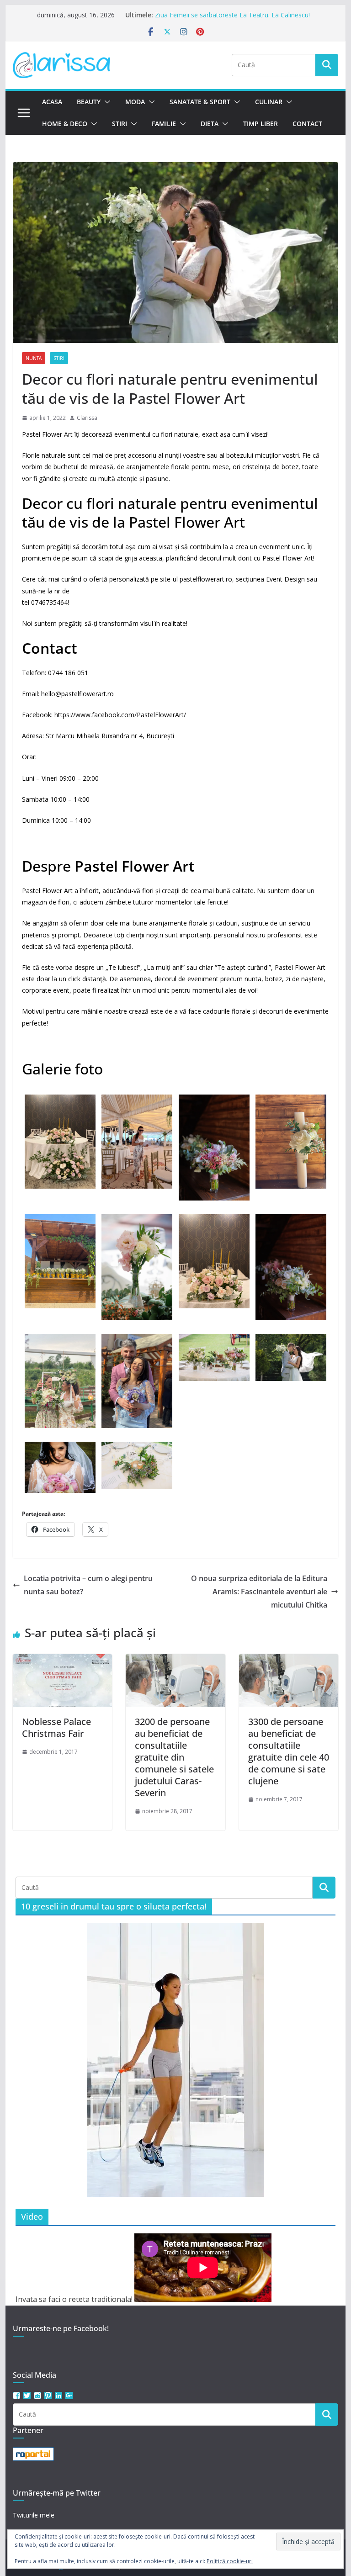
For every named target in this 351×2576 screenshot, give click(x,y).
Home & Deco (65, 124)
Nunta (34, 358)
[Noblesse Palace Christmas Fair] (63, 1661)
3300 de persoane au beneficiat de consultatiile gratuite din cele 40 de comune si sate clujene (289, 1751)
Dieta (210, 124)
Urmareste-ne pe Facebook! (61, 2328)
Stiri (120, 124)
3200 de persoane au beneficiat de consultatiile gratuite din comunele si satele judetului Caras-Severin (174, 1757)
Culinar (269, 102)
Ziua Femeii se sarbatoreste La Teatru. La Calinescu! (232, 15)
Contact (307, 124)
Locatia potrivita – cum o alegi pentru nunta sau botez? (88, 1585)
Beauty (89, 102)
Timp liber (261, 124)
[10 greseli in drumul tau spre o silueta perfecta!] (175, 2060)
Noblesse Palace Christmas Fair (56, 1727)
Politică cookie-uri (230, 2561)
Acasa (52, 102)
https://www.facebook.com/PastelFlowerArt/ (120, 715)
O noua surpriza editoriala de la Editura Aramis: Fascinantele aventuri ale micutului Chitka (259, 1592)
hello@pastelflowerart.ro (77, 694)
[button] (106, 102)
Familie (164, 124)
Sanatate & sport (200, 102)
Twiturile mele (34, 2515)
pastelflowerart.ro (206, 579)
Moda (135, 102)
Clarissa (87, 418)
